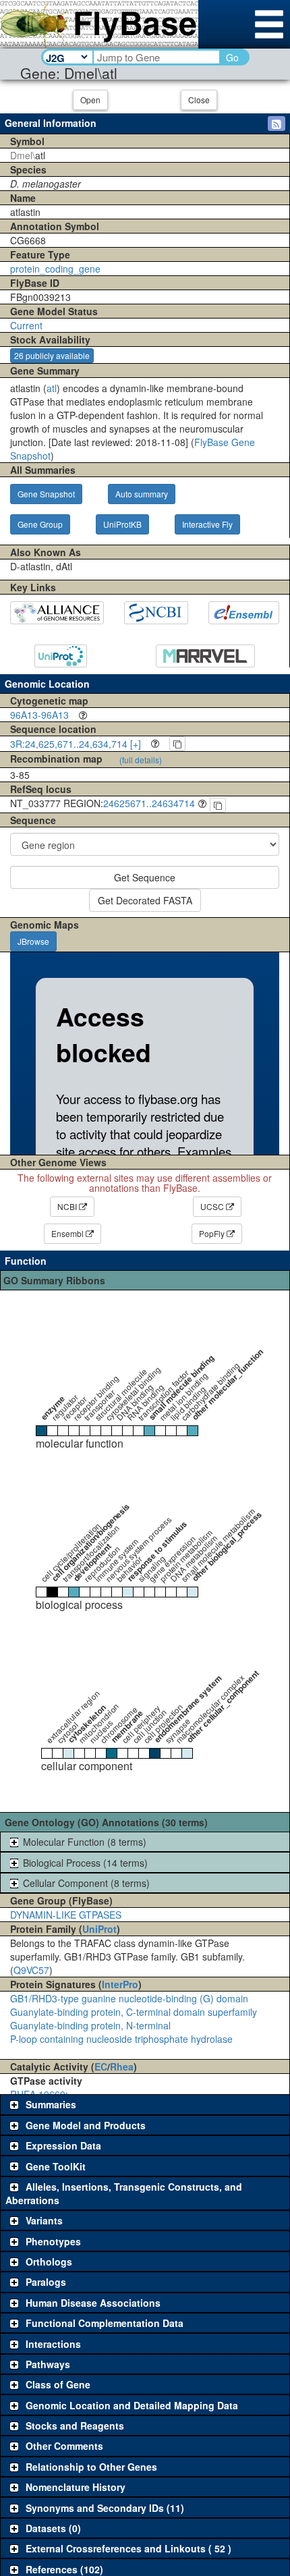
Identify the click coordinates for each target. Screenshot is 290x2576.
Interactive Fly (207, 524)
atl (52, 388)
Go (232, 57)
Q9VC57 (31, 1970)
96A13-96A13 (39, 715)
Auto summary (142, 494)
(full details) (141, 760)
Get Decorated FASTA (145, 900)
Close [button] (199, 100)
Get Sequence (145, 877)
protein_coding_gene (55, 269)
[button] (277, 124)
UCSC (213, 1206)
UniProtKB (122, 524)
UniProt (99, 1929)
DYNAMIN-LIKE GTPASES (66, 1915)
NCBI (68, 1206)
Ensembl (68, 1233)
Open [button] (90, 100)
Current (26, 325)
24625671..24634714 (149, 803)
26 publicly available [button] (52, 355)
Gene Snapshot (46, 494)
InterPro (120, 1984)
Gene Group (40, 524)
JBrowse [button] (33, 941)
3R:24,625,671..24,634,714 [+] (76, 744)
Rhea (122, 2066)
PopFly (213, 1233)
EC (101, 2066)
